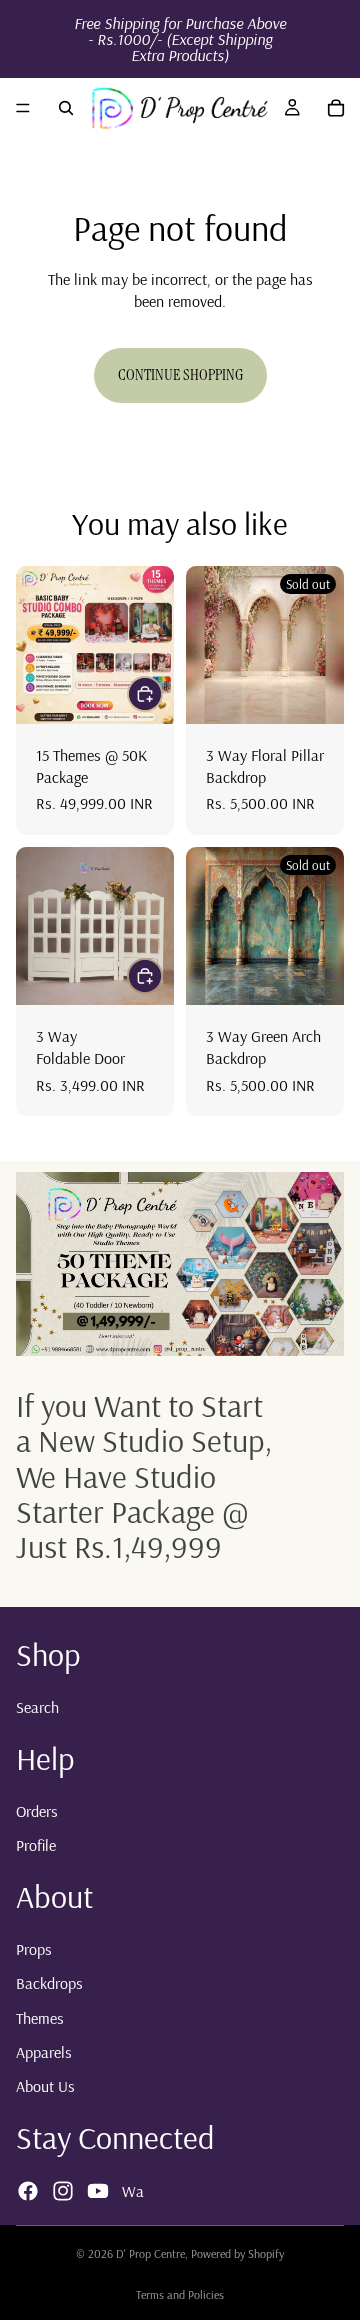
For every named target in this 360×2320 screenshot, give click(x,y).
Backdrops (49, 1983)
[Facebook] (28, 2191)
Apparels (44, 2052)
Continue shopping (180, 374)
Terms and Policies (180, 2294)
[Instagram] (63, 2191)
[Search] (66, 108)
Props (34, 1949)
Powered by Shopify (237, 2253)
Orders (37, 1811)
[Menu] (23, 108)
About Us (45, 2087)
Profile (36, 1845)
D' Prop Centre (150, 2253)
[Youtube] (98, 2191)
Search (37, 1707)
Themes (40, 2018)
